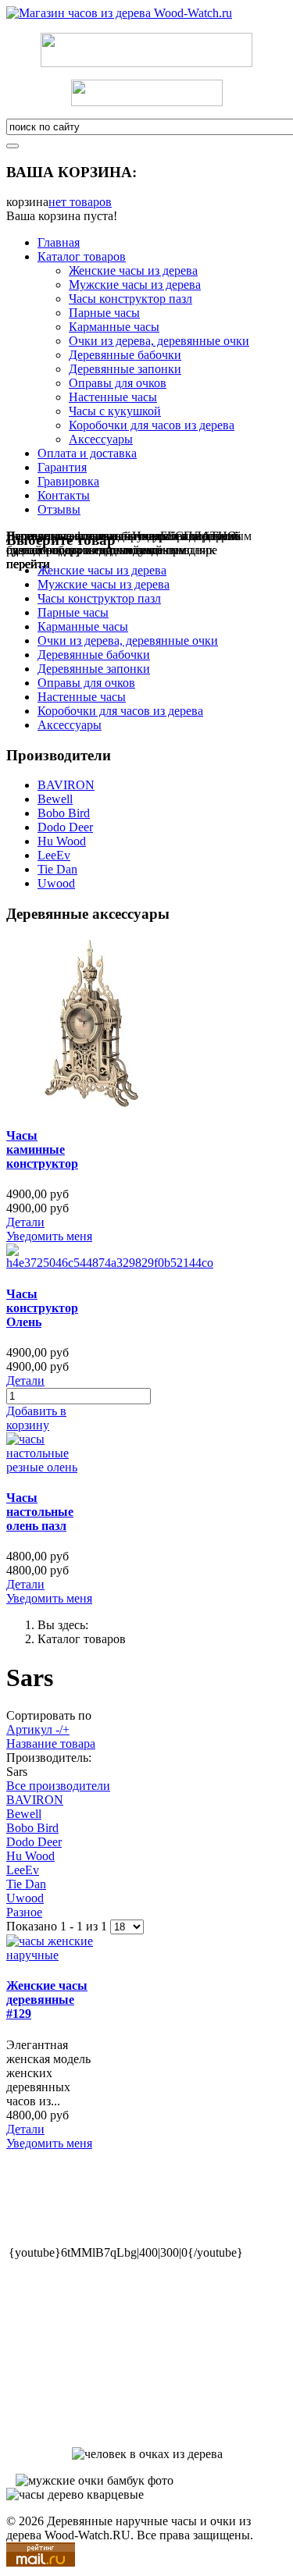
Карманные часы (114, 327)
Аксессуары (101, 439)
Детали (25, 1222)
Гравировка (68, 481)
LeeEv (54, 855)
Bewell (55, 799)
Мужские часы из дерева (135, 285)
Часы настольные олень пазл (40, 1512)
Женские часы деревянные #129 (47, 2000)
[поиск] (13, 146)
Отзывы (59, 509)
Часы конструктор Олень (42, 1308)
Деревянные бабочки (125, 355)
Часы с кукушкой (115, 411)
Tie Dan (57, 869)
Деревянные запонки (125, 369)
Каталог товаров (82, 256)
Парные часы (104, 313)
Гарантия (62, 467)
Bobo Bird (64, 813)
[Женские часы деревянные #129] (52, 1955)
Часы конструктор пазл (130, 299)
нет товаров (80, 202)
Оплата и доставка (87, 453)
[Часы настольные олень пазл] (52, 1467)
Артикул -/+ (38, 1729)
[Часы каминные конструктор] (92, 1105)
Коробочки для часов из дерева (152, 425)
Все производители (58, 1786)
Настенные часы (113, 397)
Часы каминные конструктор (42, 1149)
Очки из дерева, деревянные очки (159, 341)
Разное (24, 1912)
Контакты (64, 495)
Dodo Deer (65, 827)
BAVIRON (66, 785)
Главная (59, 242)
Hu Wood (62, 841)
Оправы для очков (118, 383)
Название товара (51, 1743)
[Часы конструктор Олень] (110, 1263)
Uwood (56, 883)
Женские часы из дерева (133, 270)
